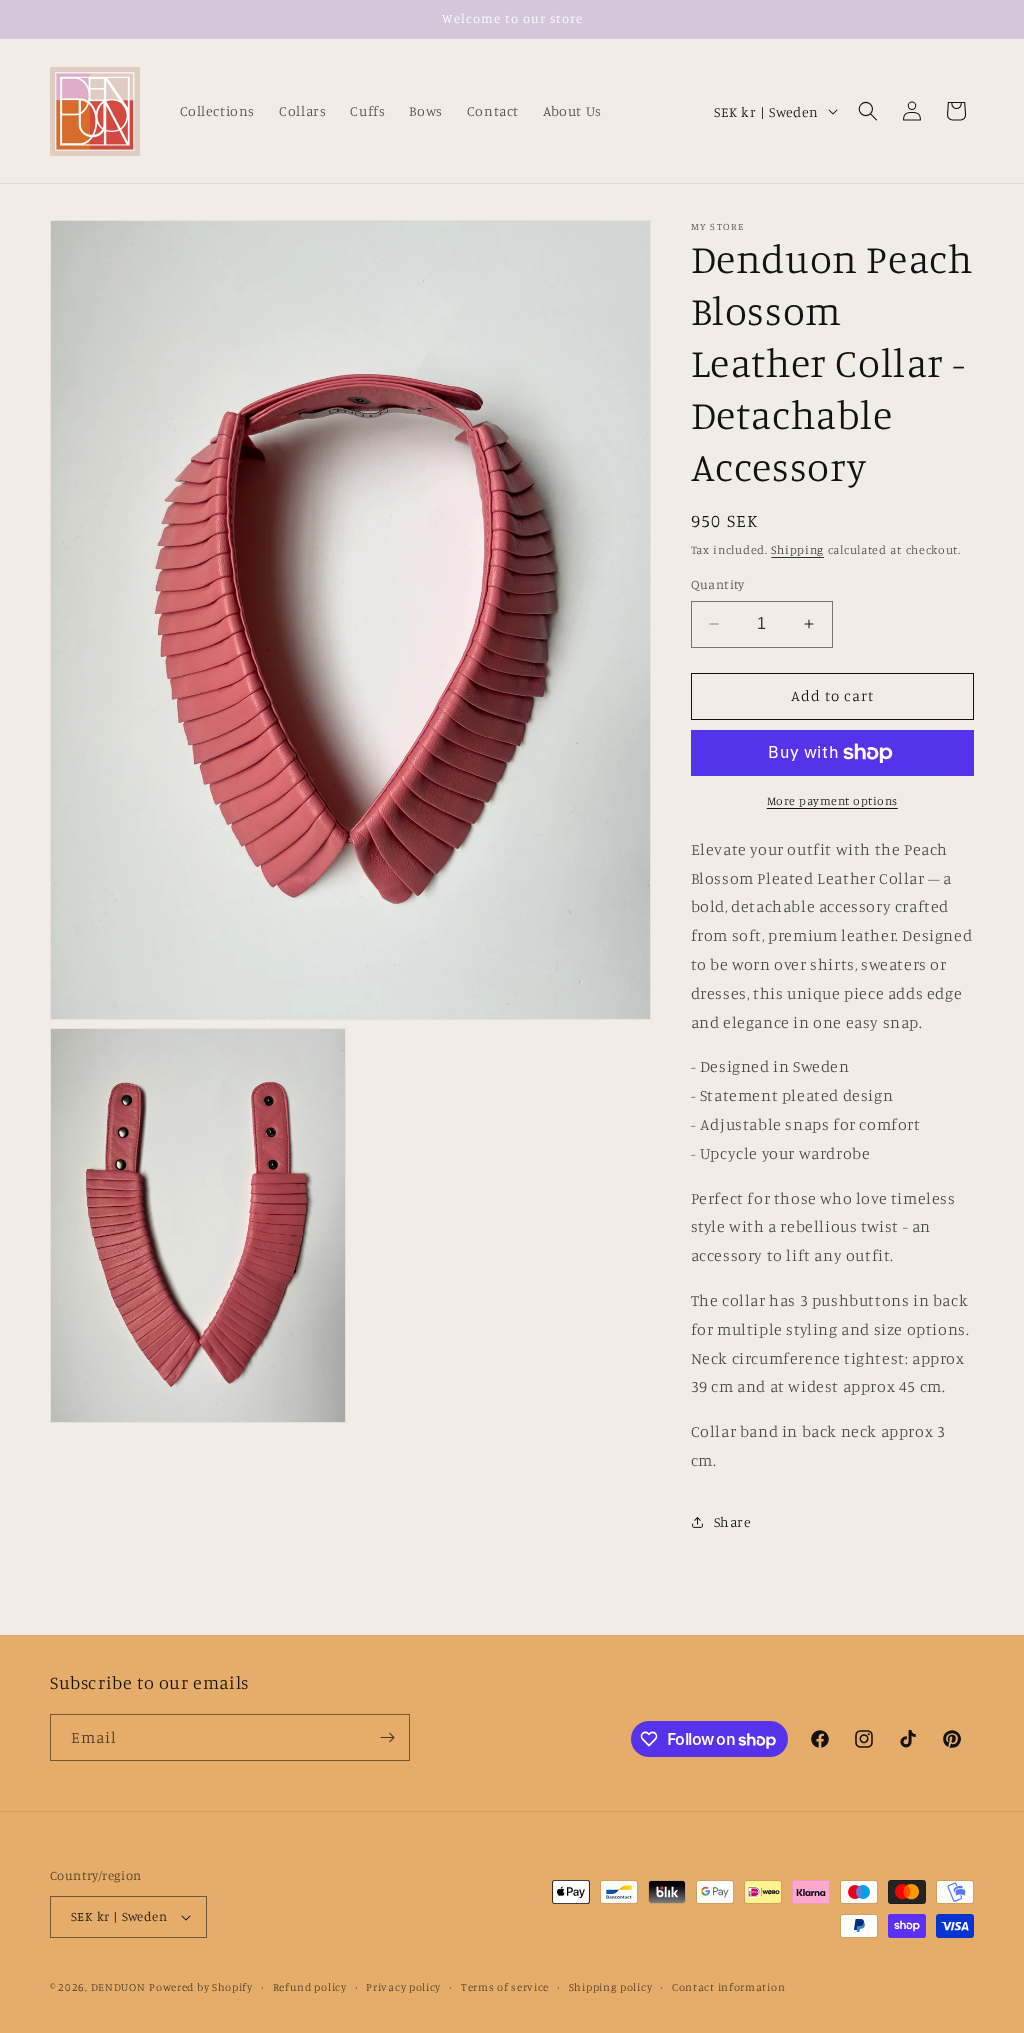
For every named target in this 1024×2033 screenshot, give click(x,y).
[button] (868, 111)
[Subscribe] (387, 1737)
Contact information (728, 1987)
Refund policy (310, 1987)
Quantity (718, 584)
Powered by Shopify (201, 1987)
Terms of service (505, 1987)
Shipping (797, 549)
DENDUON (118, 1987)
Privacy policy (403, 1987)
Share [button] (733, 1521)
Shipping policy (611, 1987)
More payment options (832, 800)
